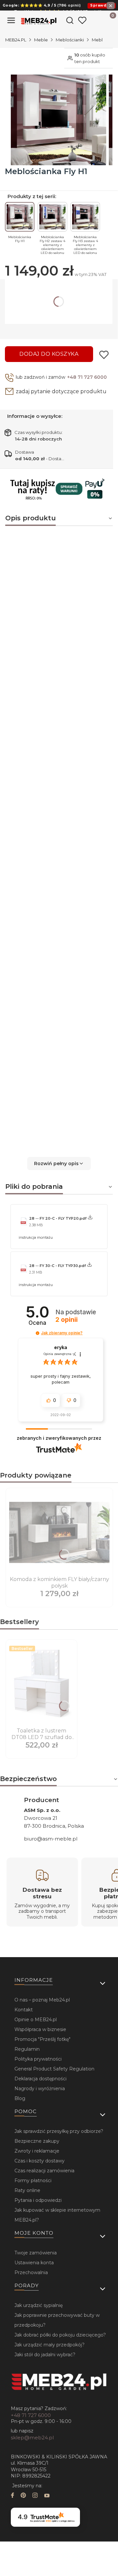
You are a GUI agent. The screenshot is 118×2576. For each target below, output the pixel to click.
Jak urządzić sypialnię (39, 2305)
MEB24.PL (16, 40)
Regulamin (27, 2049)
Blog (20, 2098)
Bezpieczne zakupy (37, 2141)
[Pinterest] (23, 2496)
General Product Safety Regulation (54, 2069)
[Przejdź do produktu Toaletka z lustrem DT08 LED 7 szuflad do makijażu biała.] (41, 1684)
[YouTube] (47, 2496)
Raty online (27, 2190)
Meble (41, 40)
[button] (59, 1164)
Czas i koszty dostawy (39, 2161)
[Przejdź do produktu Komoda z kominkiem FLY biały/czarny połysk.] (59, 1532)
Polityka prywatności (38, 2059)
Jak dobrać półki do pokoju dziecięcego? (60, 2335)
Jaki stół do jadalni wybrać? (45, 2355)
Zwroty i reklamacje (37, 2151)
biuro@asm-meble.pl (51, 1839)
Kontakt (24, 2010)
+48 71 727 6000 (87, 377)
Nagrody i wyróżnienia (40, 2089)
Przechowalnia (31, 2272)
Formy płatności (33, 2181)
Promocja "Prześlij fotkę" (42, 2039)
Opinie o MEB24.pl (36, 2020)
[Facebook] (12, 2496)
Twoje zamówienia (36, 2253)
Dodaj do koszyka (49, 354)
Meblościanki (70, 40)
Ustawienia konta (34, 2263)
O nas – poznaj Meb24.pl (42, 2000)
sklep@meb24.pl (32, 2438)
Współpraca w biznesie (40, 2029)
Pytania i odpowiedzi (38, 2200)
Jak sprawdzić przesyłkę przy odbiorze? (59, 2131)
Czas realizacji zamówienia (44, 2171)
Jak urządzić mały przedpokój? (49, 2345)
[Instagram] (35, 2496)
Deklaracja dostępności (40, 2079)
